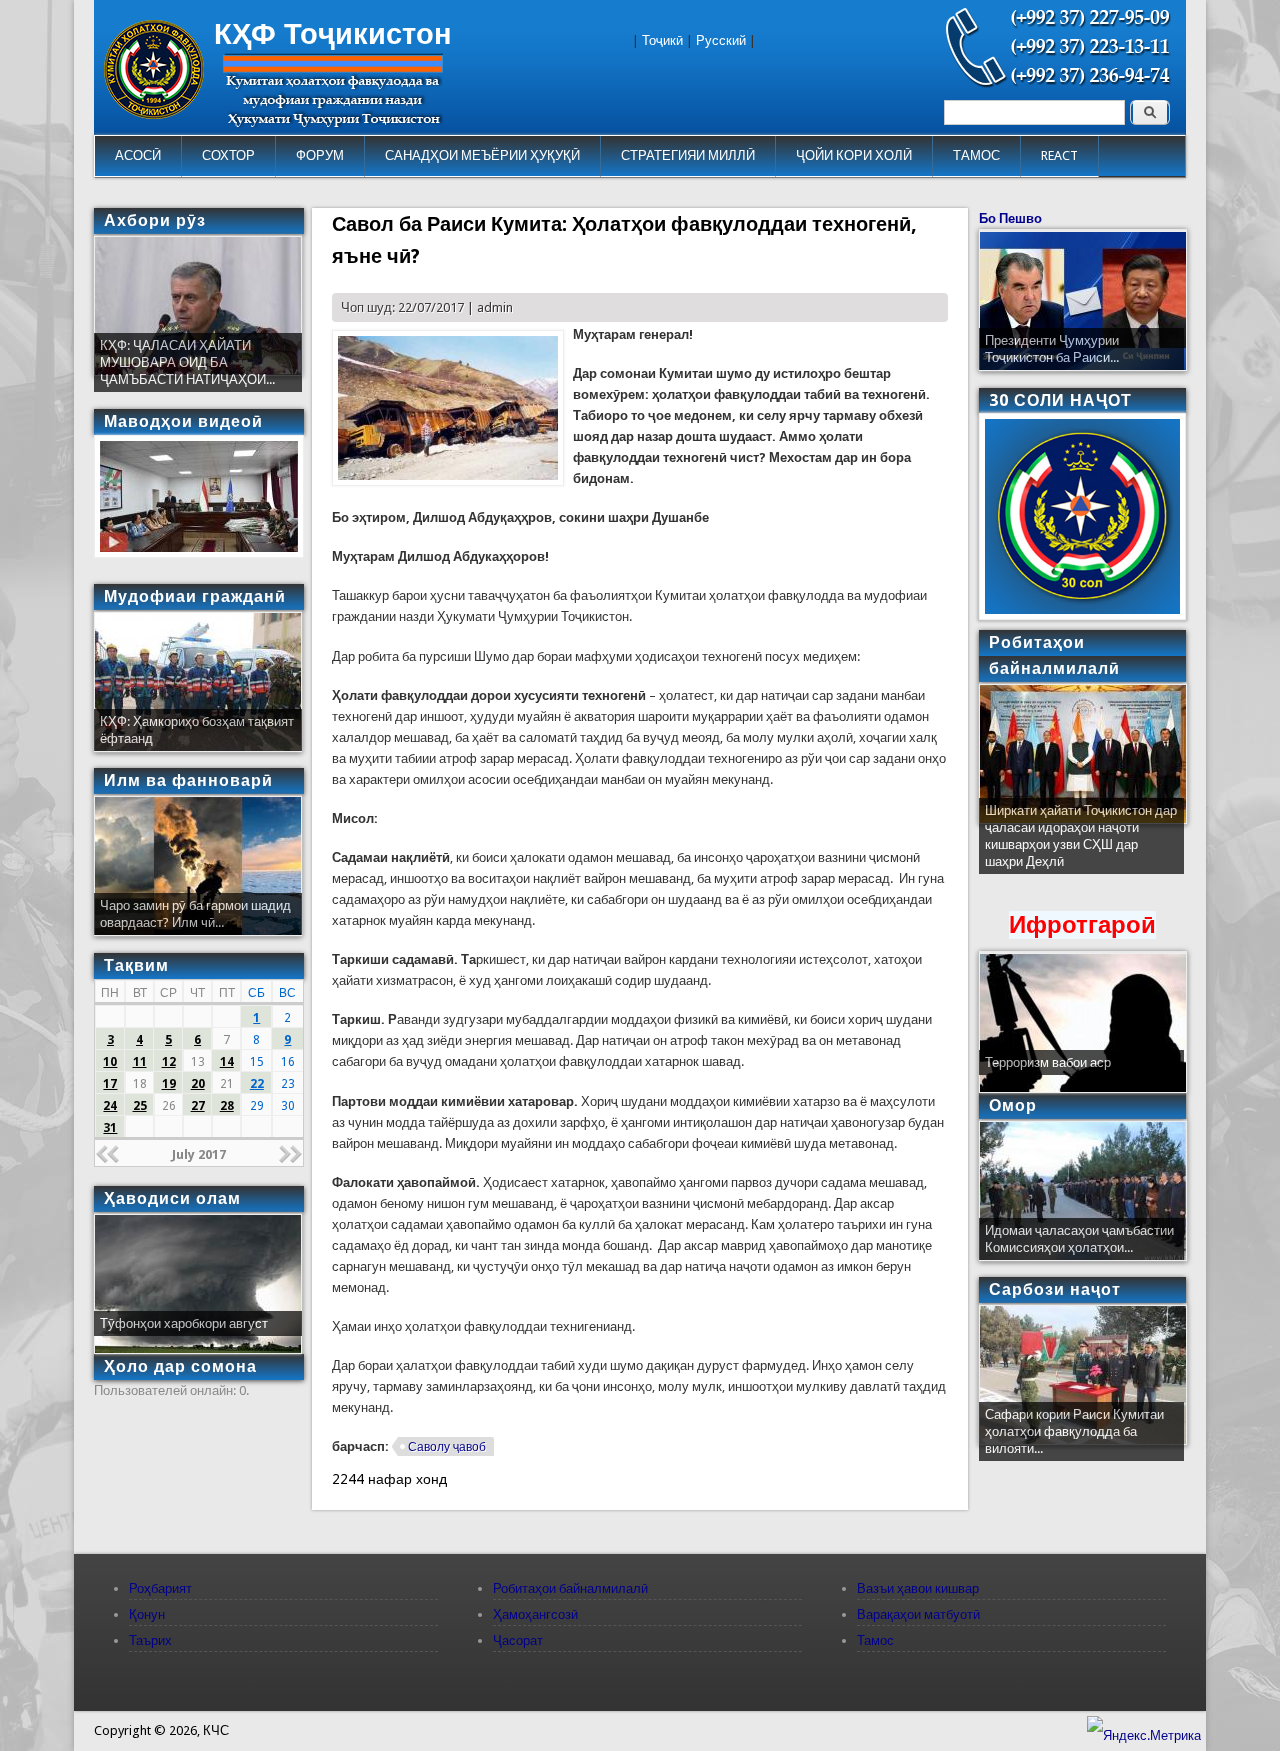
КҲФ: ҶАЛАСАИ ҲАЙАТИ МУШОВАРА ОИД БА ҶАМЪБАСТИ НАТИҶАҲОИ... (187, 362)
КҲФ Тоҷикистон (333, 34)
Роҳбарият (160, 1588)
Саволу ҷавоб (447, 1447)
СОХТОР (228, 155)
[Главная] (154, 114)
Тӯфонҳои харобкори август (184, 1323)
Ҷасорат (518, 1640)
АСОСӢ (138, 155)
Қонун (147, 1614)
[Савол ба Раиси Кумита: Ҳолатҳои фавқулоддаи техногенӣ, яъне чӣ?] (448, 481)
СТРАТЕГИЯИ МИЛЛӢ (688, 155)
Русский (721, 40)
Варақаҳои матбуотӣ (918, 1614)
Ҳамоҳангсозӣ (535, 1614)
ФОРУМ (320, 155)
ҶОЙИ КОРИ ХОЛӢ (854, 155)
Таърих (150, 1640)
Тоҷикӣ (662, 40)
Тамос (875, 1640)
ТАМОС (976, 155)
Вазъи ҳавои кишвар (918, 1588)
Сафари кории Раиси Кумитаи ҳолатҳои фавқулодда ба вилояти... (1074, 1431)
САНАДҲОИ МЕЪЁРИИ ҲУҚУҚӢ (482, 155)
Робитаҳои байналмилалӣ (570, 1588)
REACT (1059, 155)
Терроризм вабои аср (1048, 1062)
